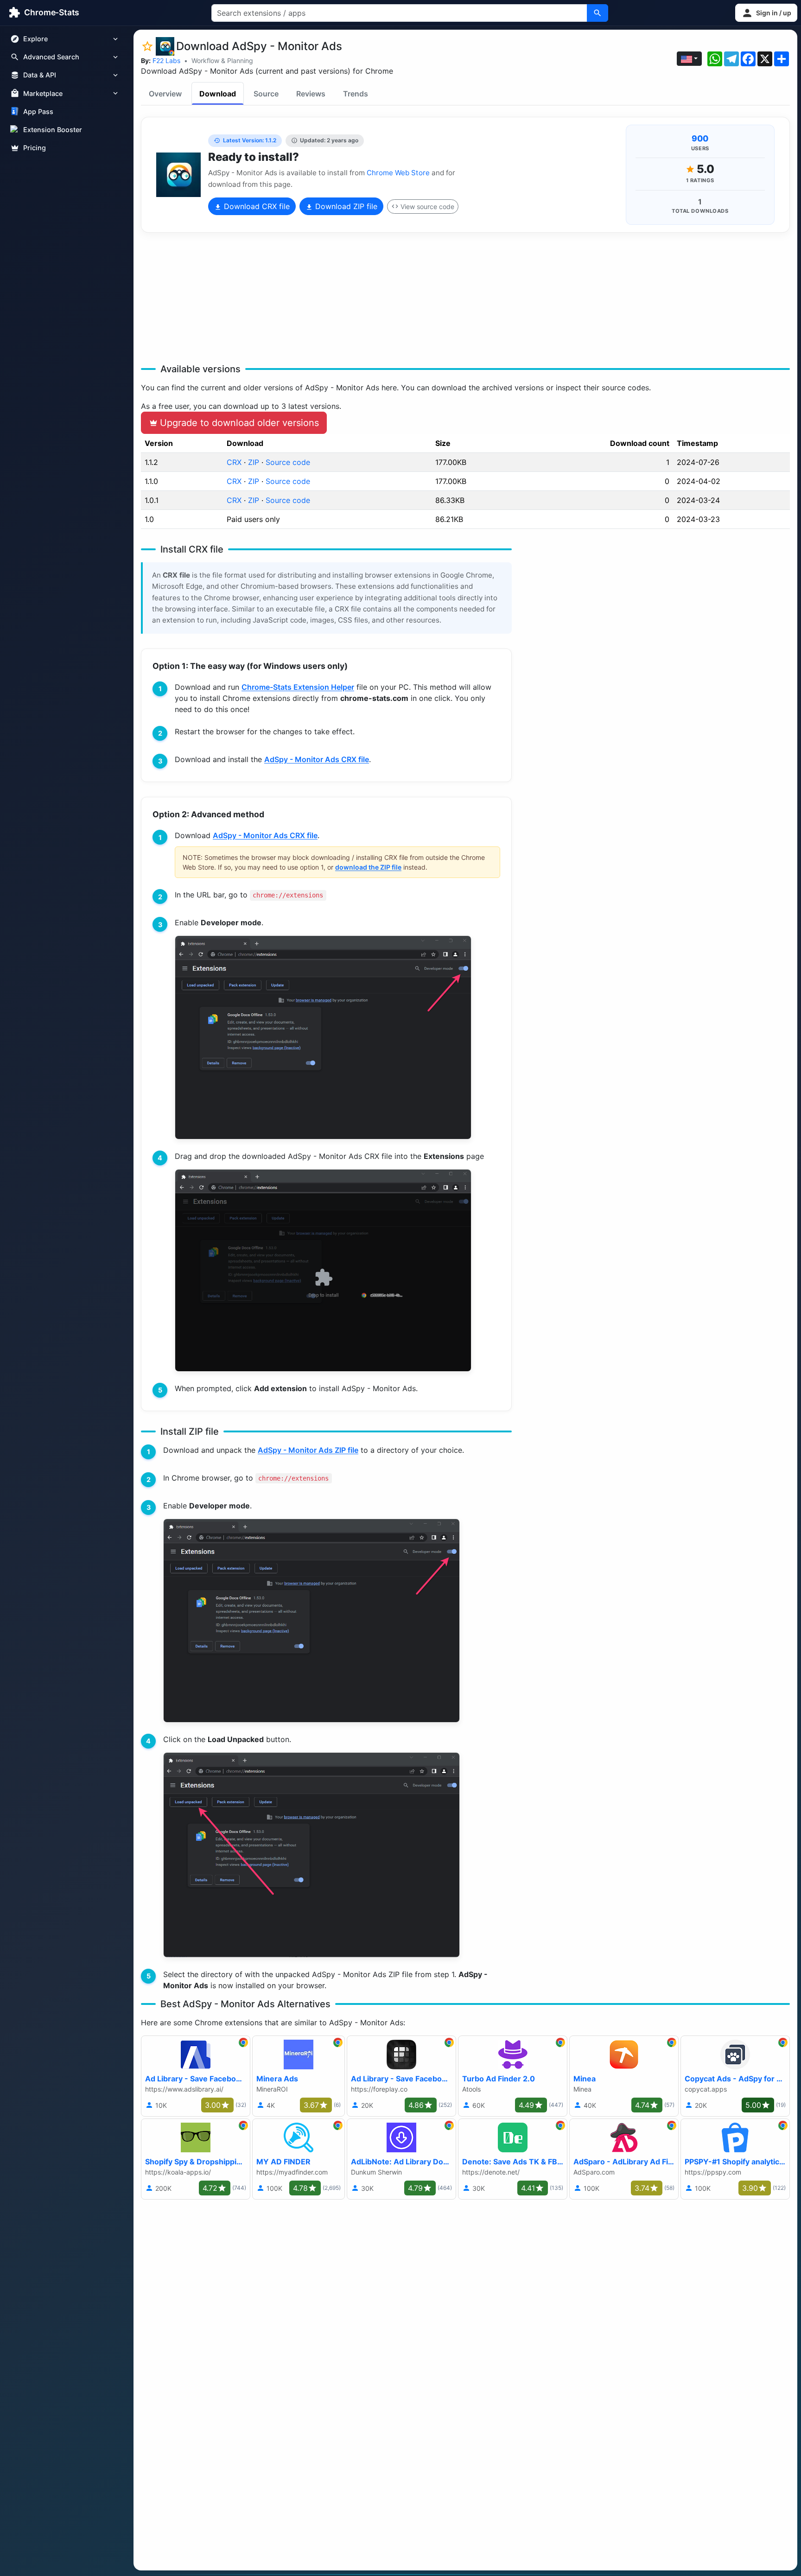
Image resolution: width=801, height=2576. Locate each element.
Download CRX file (256, 206)
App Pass (38, 111)
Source (266, 94)
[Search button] (598, 13)
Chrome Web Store (398, 173)
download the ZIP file (368, 867)
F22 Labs (166, 60)
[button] (766, 13)
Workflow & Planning (222, 60)
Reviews (311, 94)
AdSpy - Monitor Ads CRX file (317, 759)
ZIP (254, 462)
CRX (234, 462)
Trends (356, 94)
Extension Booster (53, 130)
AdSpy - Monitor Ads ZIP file (308, 1450)
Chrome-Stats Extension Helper (298, 687)
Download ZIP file (345, 206)
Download (218, 94)
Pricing (35, 148)
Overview (165, 94)
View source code (427, 207)
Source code (288, 462)
